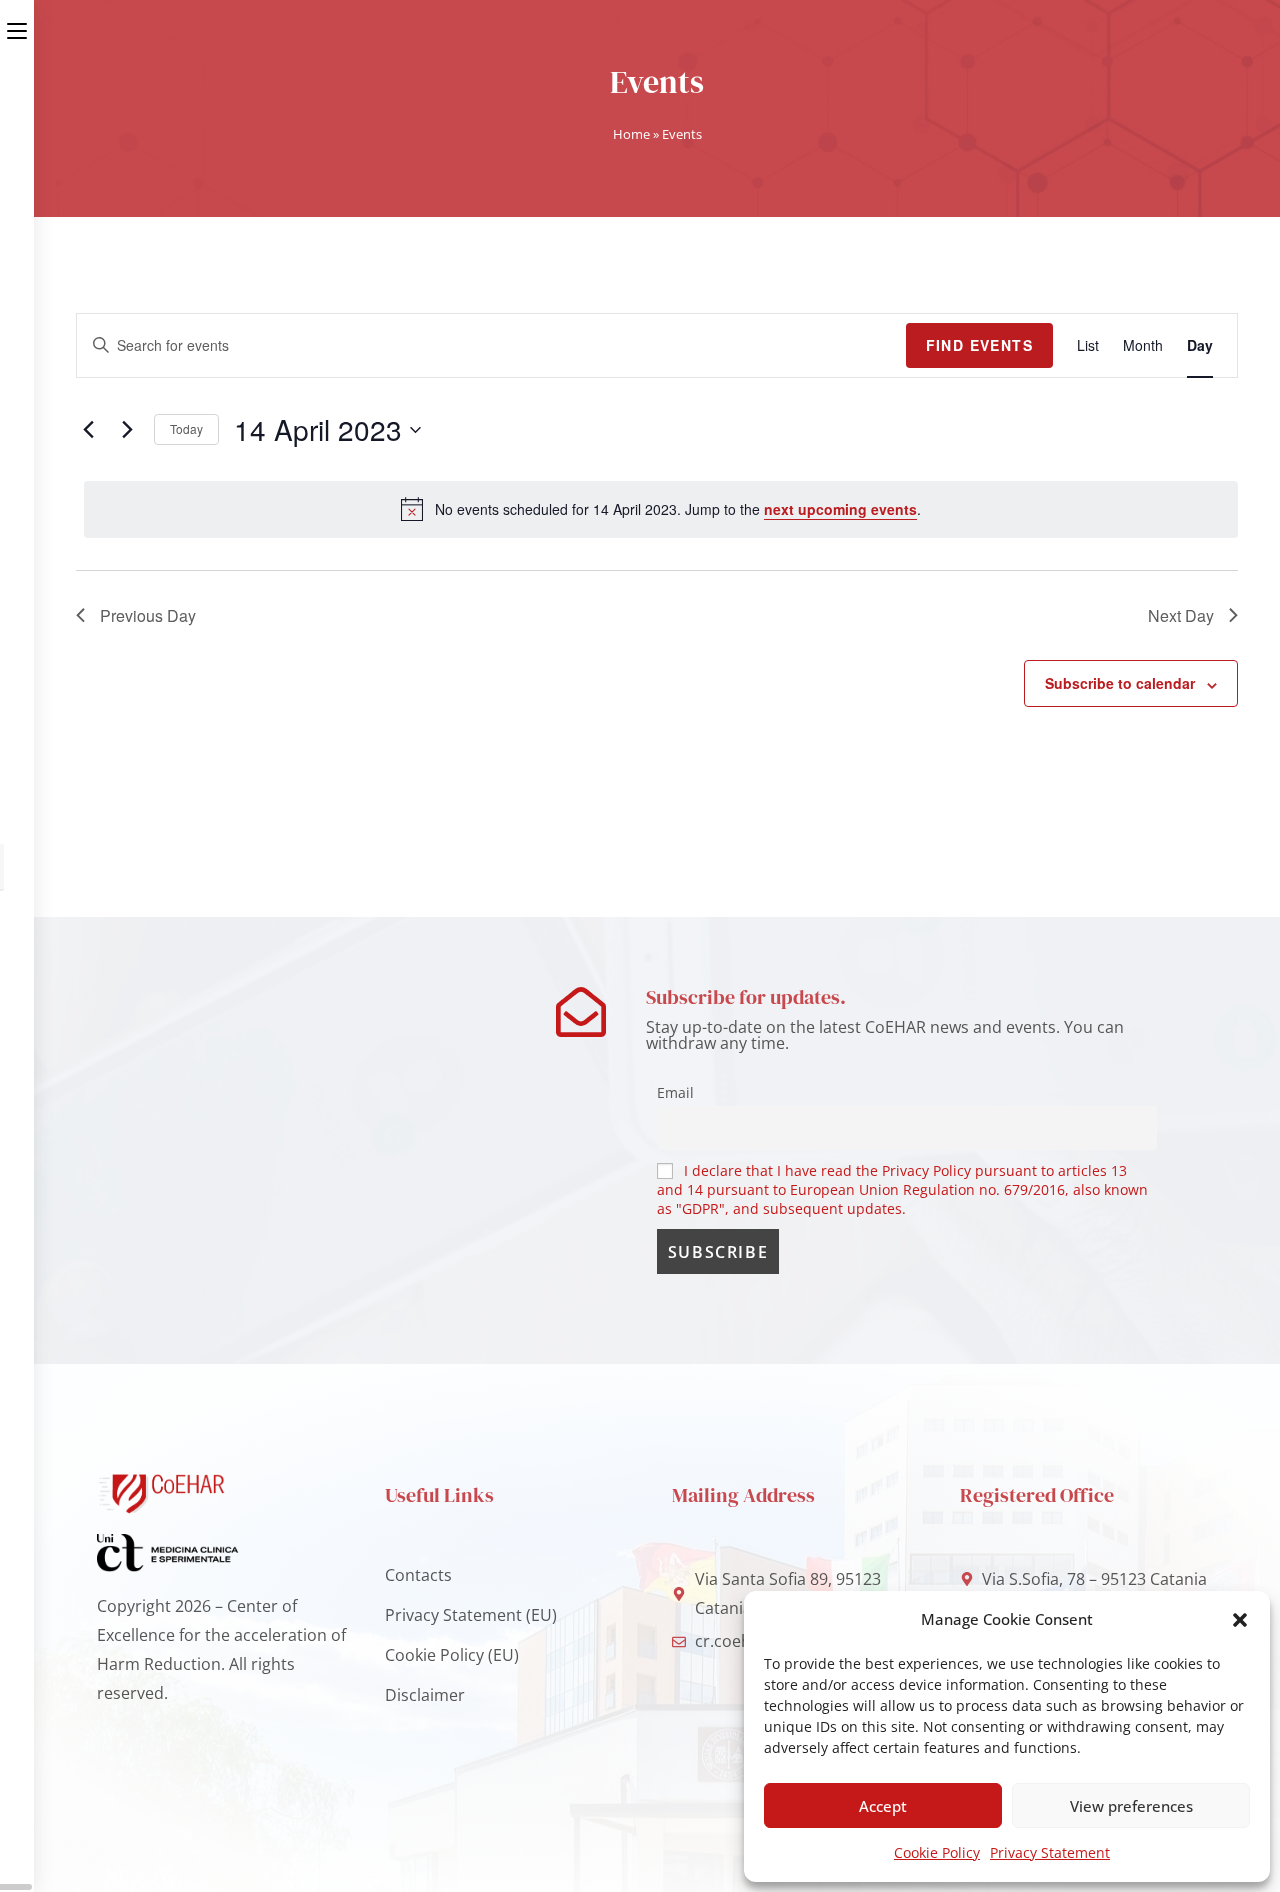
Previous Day (148, 615)
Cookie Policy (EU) (452, 1655)
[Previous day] (88, 430)
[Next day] (127, 430)
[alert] (661, 509)
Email (675, 1092)
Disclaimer (425, 1695)
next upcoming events (840, 509)
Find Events (979, 345)
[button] (1240, 1620)
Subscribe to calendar (1120, 683)
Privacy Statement (1050, 1852)
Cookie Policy (937, 1852)
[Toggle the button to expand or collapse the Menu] (17, 27)
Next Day (1181, 615)
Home (631, 134)
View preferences (1131, 1806)
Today (186, 428)
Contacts (418, 1575)
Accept (883, 1806)
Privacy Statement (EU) (471, 1615)
